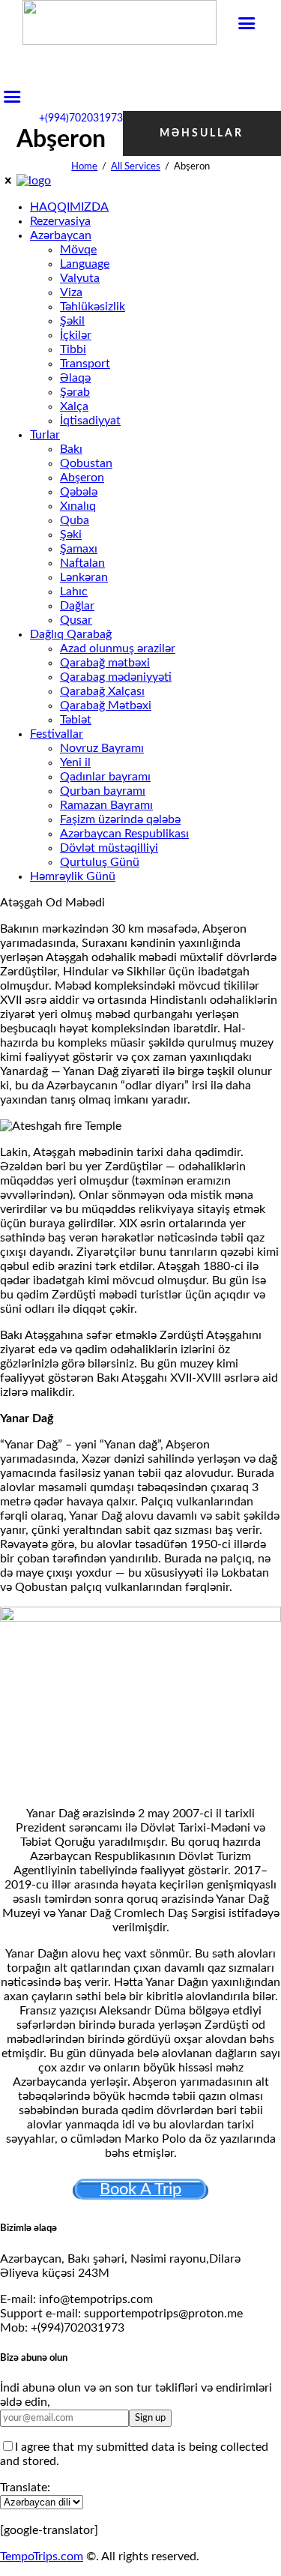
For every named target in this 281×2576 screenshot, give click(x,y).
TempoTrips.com (42, 2557)
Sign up (150, 2418)
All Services (136, 167)
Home (84, 167)
